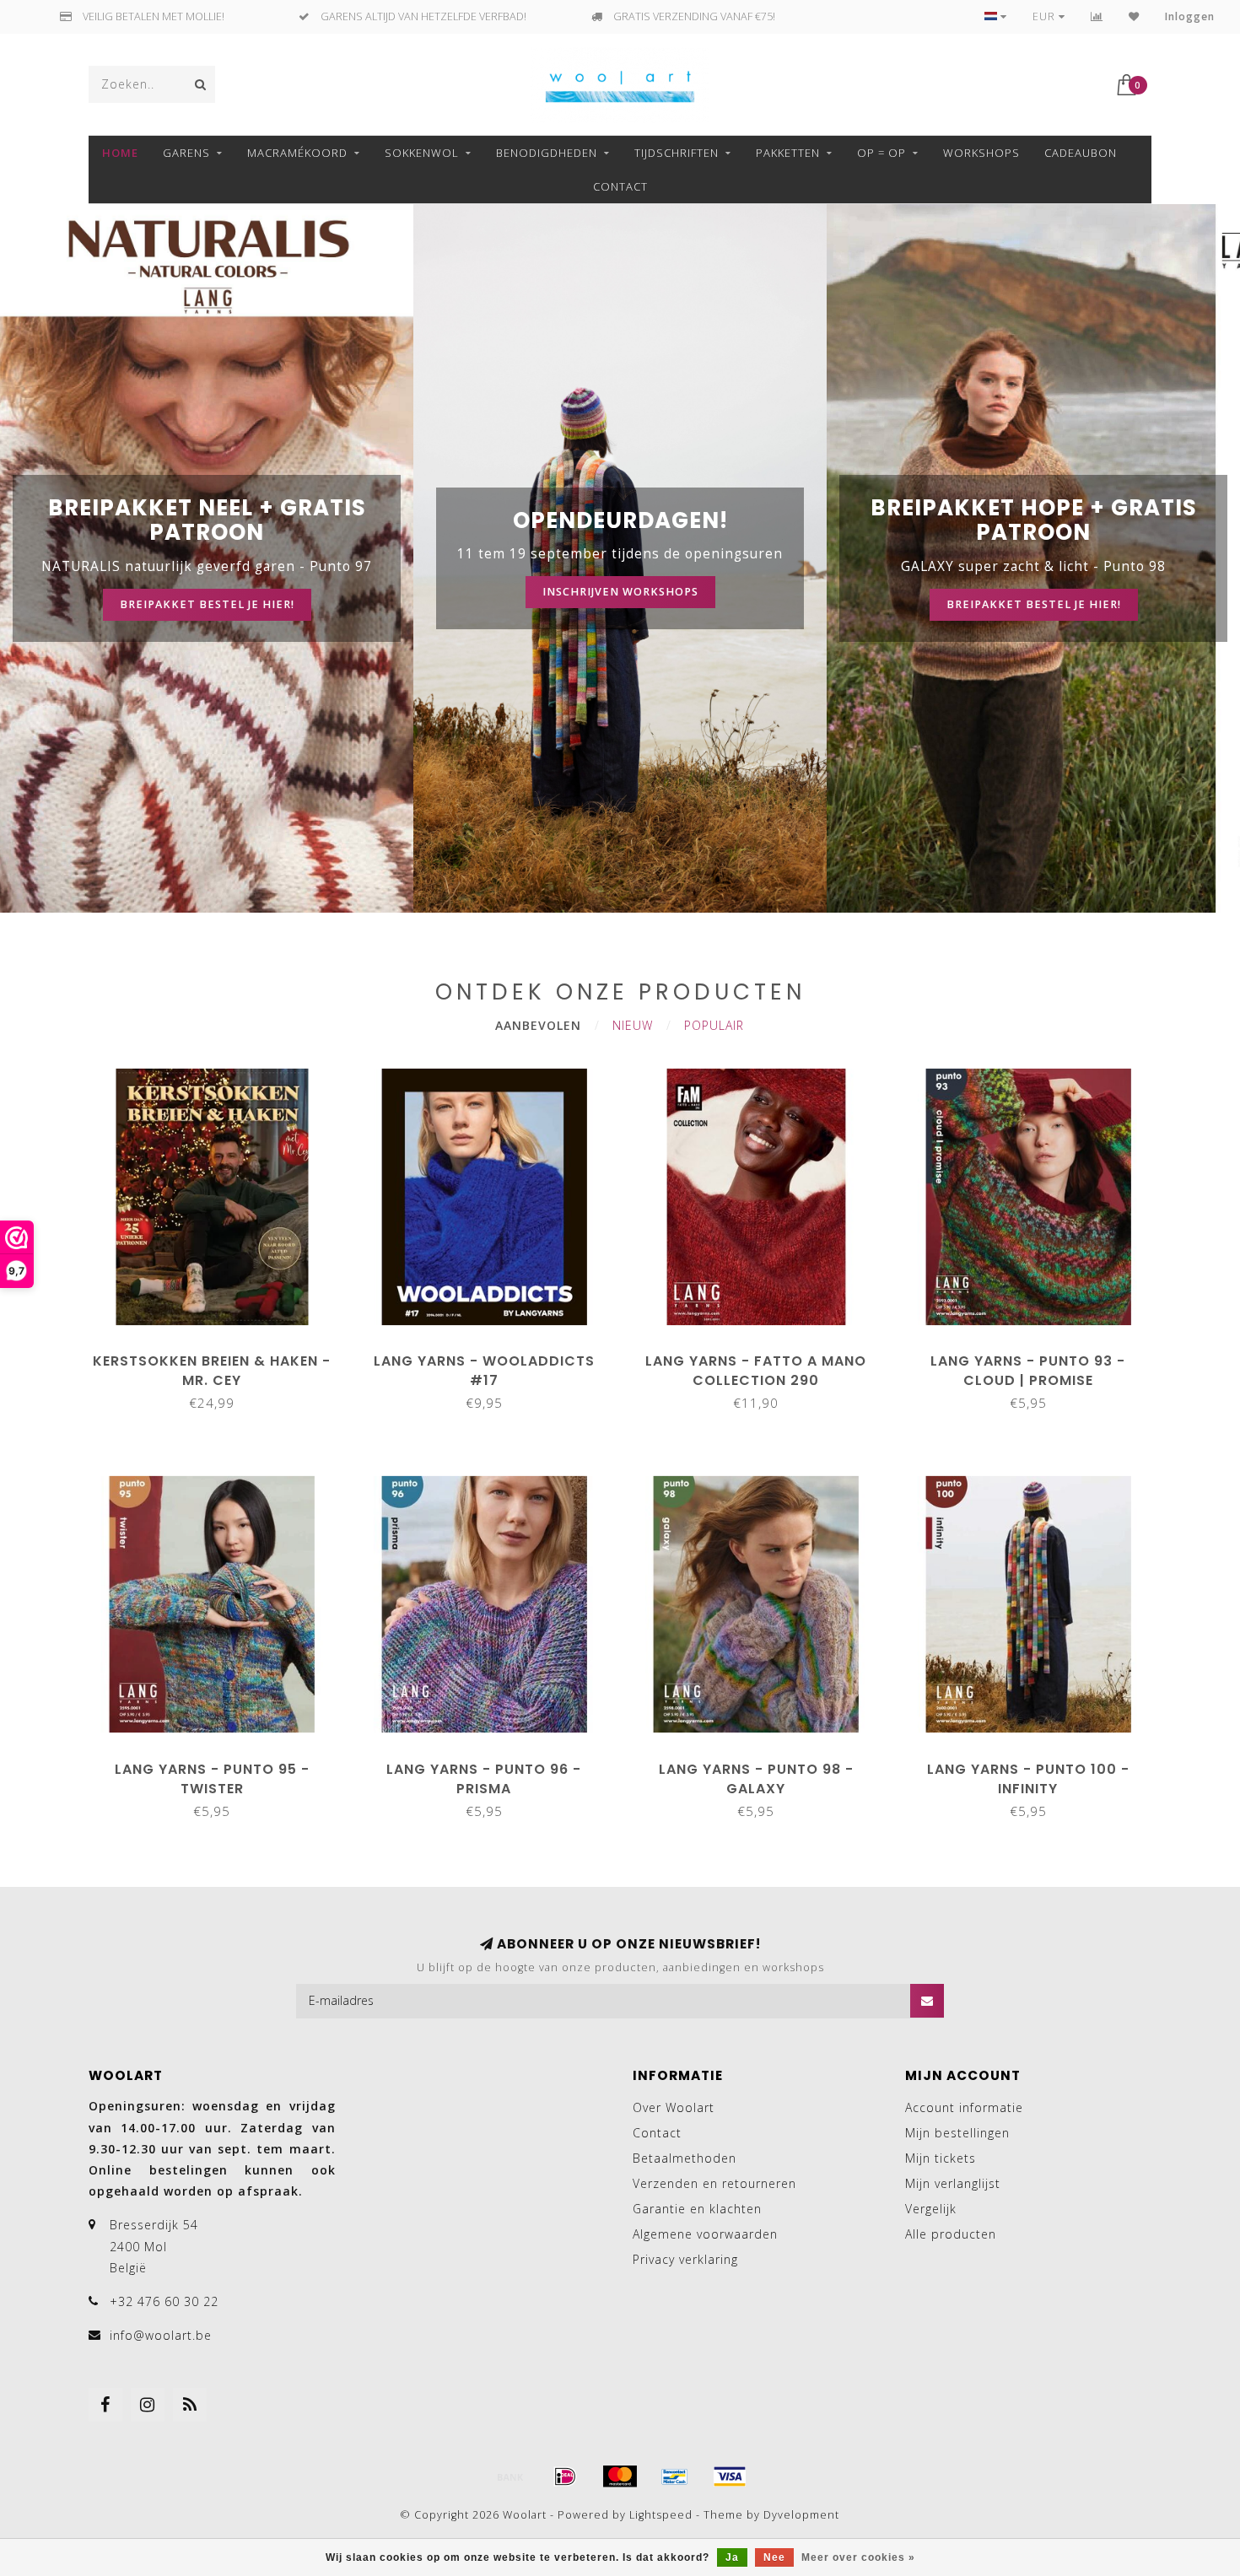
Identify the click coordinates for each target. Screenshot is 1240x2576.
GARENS (186, 153)
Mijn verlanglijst (953, 2183)
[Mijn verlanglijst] (1134, 16)
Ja (732, 2557)
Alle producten (951, 2234)
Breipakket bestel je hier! (207, 604)
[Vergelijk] (1097, 16)
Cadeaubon (1081, 153)
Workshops (981, 153)
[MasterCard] (620, 2476)
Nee (774, 2557)
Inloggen (1190, 16)
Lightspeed (661, 2515)
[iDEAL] (565, 2476)
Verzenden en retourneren (714, 2183)
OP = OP (881, 153)
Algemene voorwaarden (705, 2234)
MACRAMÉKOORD (297, 153)
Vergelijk (931, 2209)
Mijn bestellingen (957, 2133)
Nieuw (633, 1025)
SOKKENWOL (422, 153)
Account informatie (964, 2107)
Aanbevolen (538, 1025)
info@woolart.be (161, 2335)
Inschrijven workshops (620, 592)
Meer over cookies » (858, 2557)
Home (120, 153)
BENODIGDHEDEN (547, 153)
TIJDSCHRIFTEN (677, 153)
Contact (620, 186)
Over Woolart (674, 2107)
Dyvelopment (801, 2515)
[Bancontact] (675, 2476)
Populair (714, 1025)
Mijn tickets (941, 2158)
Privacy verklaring (685, 2259)
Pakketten (788, 153)
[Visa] (730, 2476)
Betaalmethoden (685, 2158)
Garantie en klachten (697, 2209)
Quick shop (220, 1355)
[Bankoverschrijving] (510, 2476)
